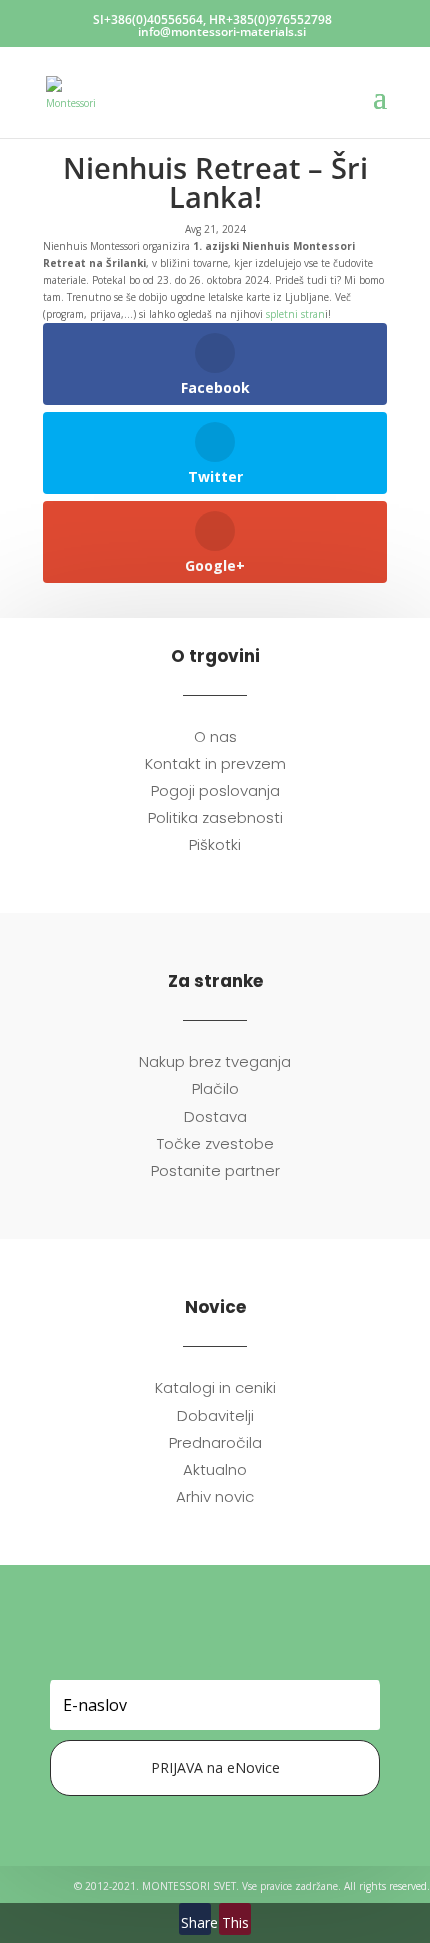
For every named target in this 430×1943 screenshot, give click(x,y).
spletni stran (295, 314)
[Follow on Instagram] (235, 1651)
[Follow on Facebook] (195, 1651)
